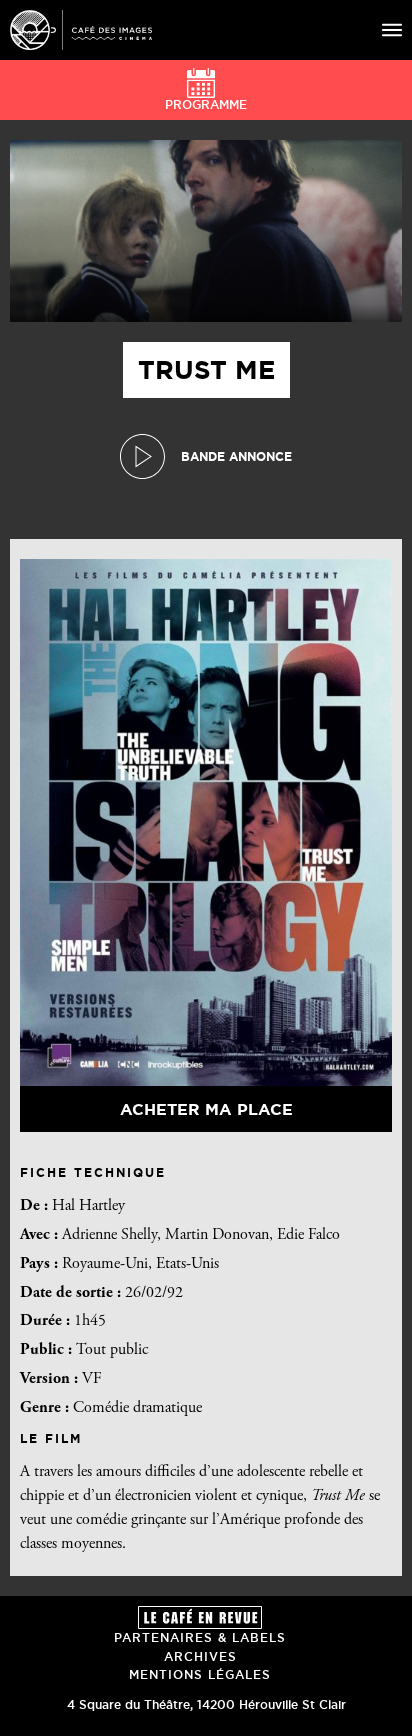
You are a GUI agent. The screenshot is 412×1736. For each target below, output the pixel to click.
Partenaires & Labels (200, 1637)
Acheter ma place (206, 1109)
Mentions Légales (200, 1674)
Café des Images (81, 30)
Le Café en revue (200, 1617)
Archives (200, 1656)
